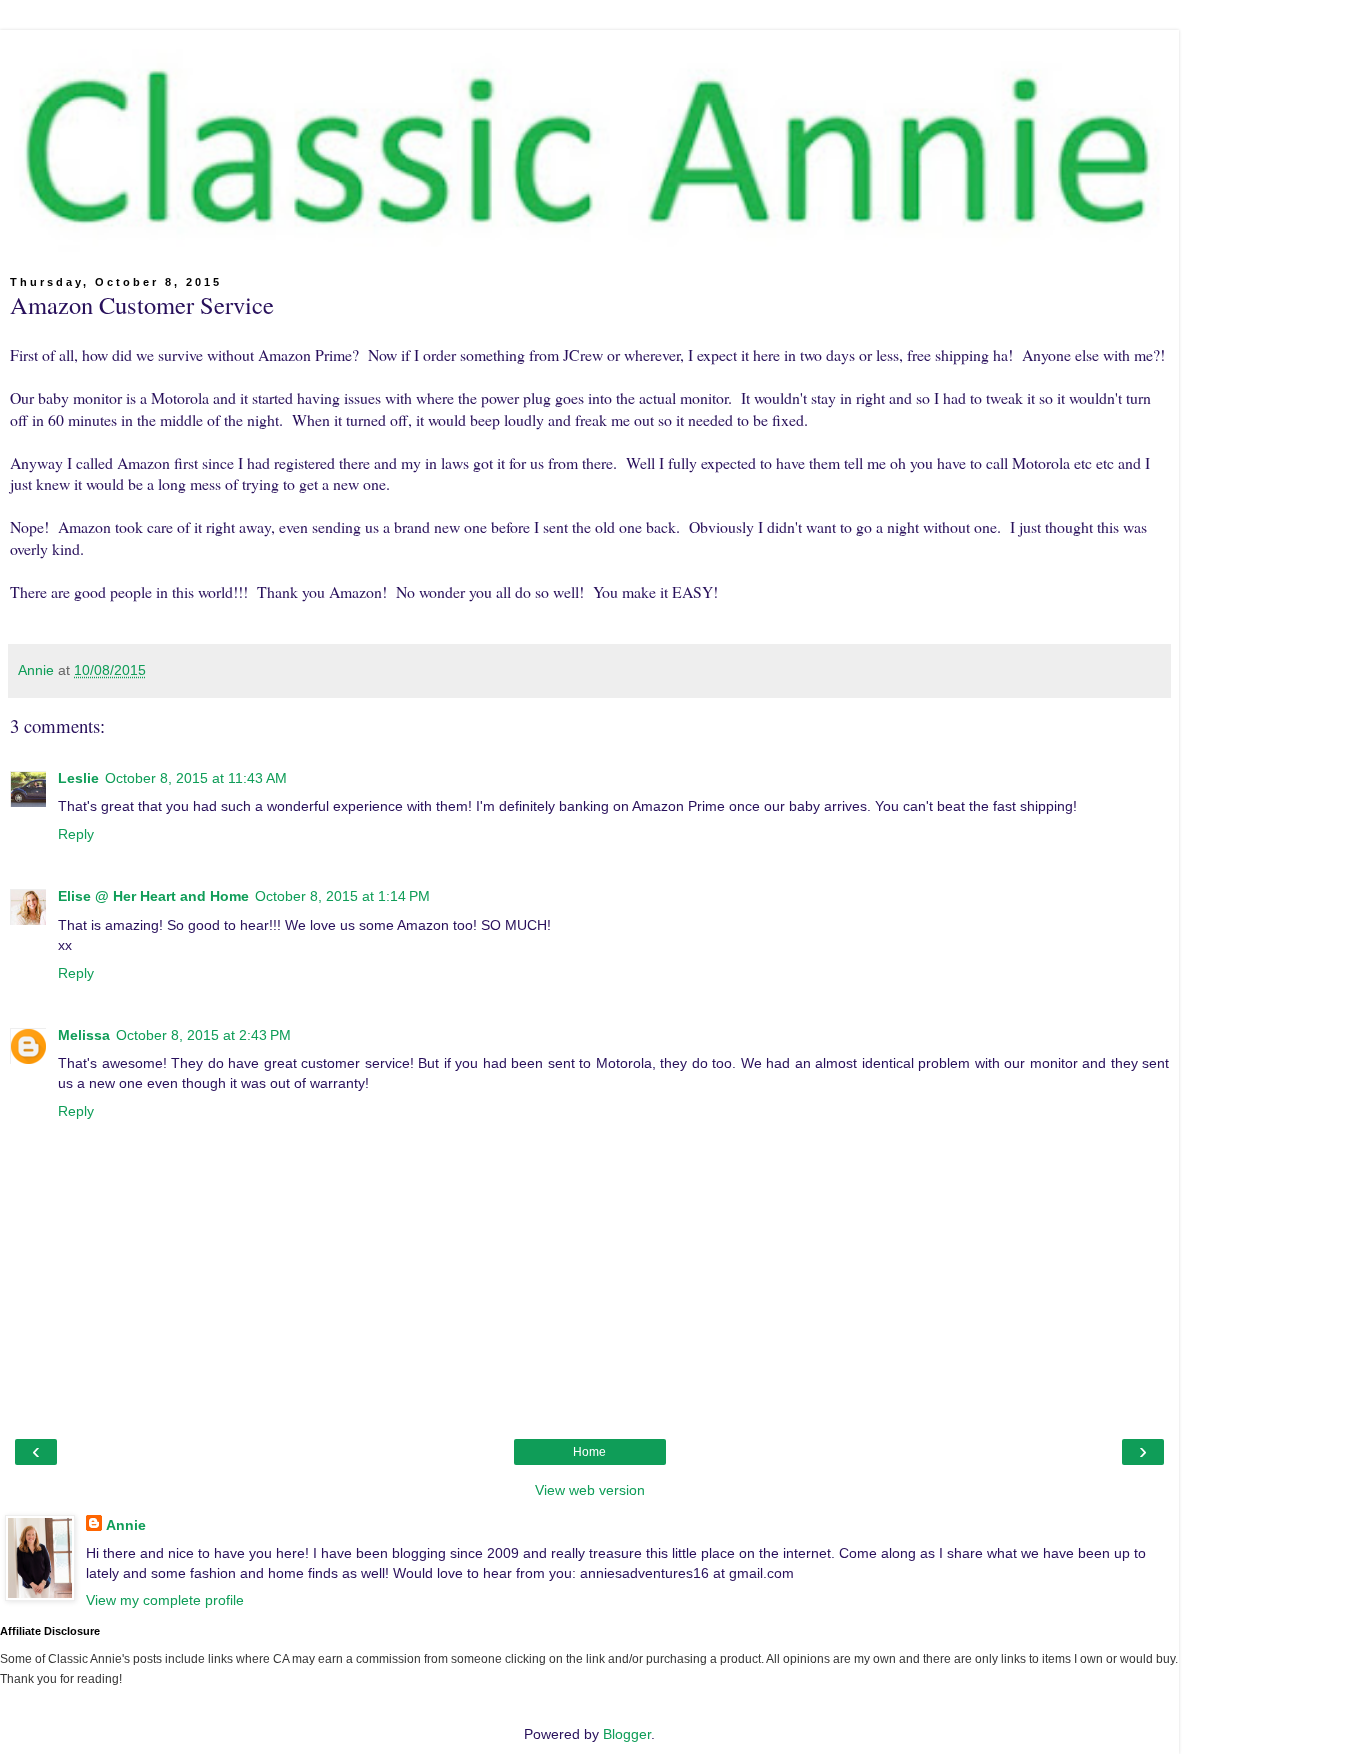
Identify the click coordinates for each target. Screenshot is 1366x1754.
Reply (76, 834)
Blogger (627, 1734)
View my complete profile (165, 1600)
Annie (126, 1525)
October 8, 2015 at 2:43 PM (203, 1035)
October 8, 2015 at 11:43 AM (196, 778)
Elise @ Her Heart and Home (153, 896)
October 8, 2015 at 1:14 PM (342, 896)
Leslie (78, 778)
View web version (590, 1490)
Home (589, 1452)
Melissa (84, 1035)
